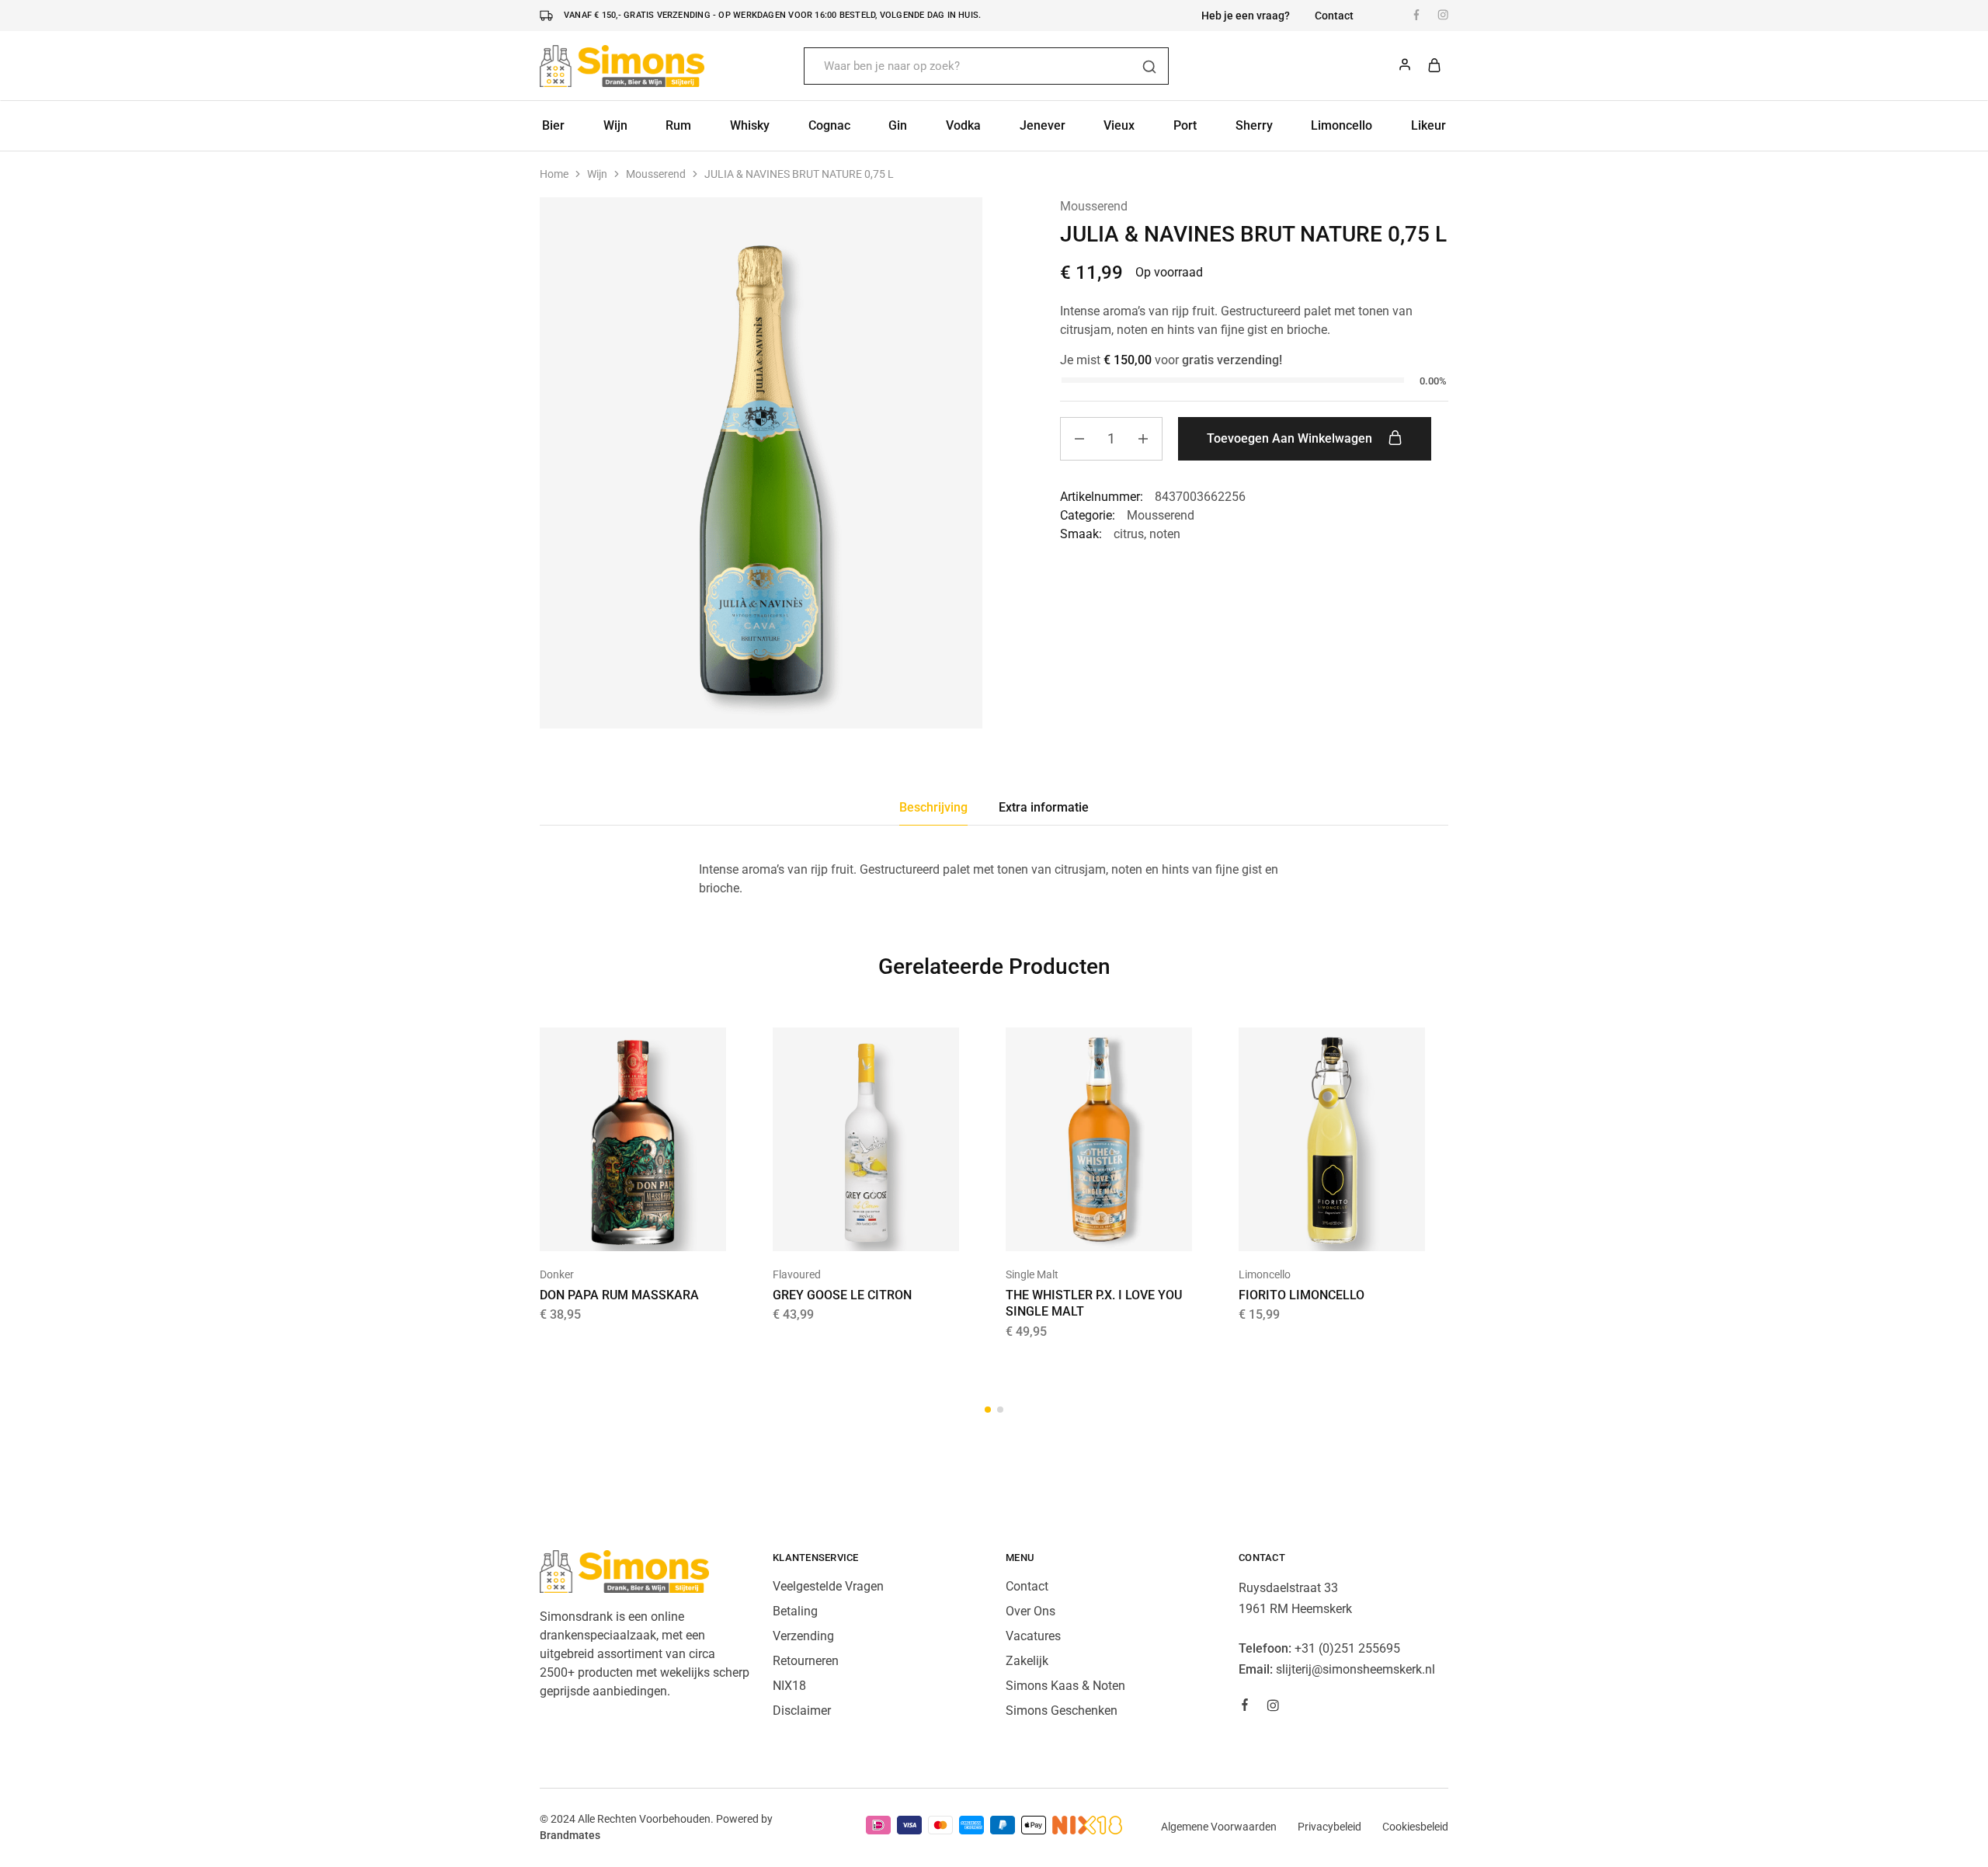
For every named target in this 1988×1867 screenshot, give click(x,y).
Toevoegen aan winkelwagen (1291, 438)
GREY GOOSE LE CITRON (842, 1295)
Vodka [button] (963, 125)
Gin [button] (898, 125)
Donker (557, 1274)
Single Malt (1032, 1274)
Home (554, 174)
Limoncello (1342, 125)
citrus (1129, 534)
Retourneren (806, 1661)
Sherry (1254, 125)
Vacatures (1033, 1636)
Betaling (795, 1611)
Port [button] (1185, 125)
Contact (1334, 16)
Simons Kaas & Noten (1065, 1686)
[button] (613, 1228)
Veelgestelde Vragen (828, 1586)
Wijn (597, 174)
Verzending (803, 1636)
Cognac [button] (829, 125)
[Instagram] (1273, 1708)
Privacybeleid (1329, 1827)
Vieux (1119, 125)
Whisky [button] (750, 125)
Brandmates (570, 1835)
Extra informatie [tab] (1044, 807)
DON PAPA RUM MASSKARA (619, 1295)
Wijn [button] (615, 125)
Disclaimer (802, 1711)
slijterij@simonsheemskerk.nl (1355, 1669)
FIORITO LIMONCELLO (1302, 1295)
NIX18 (789, 1686)
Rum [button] (678, 125)
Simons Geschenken (1062, 1711)
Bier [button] (553, 125)
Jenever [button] (1043, 125)
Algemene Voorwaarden (1219, 1827)
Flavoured (797, 1274)
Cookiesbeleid (1415, 1827)
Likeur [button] (1428, 125)
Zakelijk (1027, 1661)
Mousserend (656, 174)
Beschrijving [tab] (933, 807)
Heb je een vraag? (1246, 16)
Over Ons (1030, 1611)
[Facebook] (1245, 1707)
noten (1165, 534)
